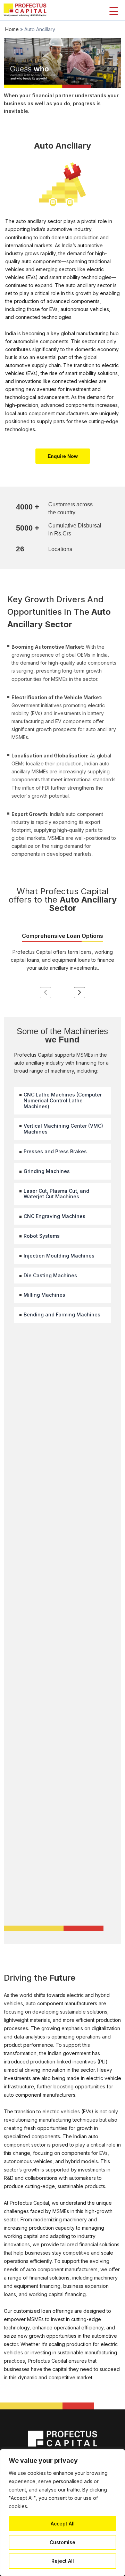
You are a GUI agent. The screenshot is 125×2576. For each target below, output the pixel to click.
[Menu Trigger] (114, 11)
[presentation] (45, 993)
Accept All (63, 2524)
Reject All (63, 2561)
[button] (63, 456)
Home (12, 29)
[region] (62, 2513)
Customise (62, 2542)
